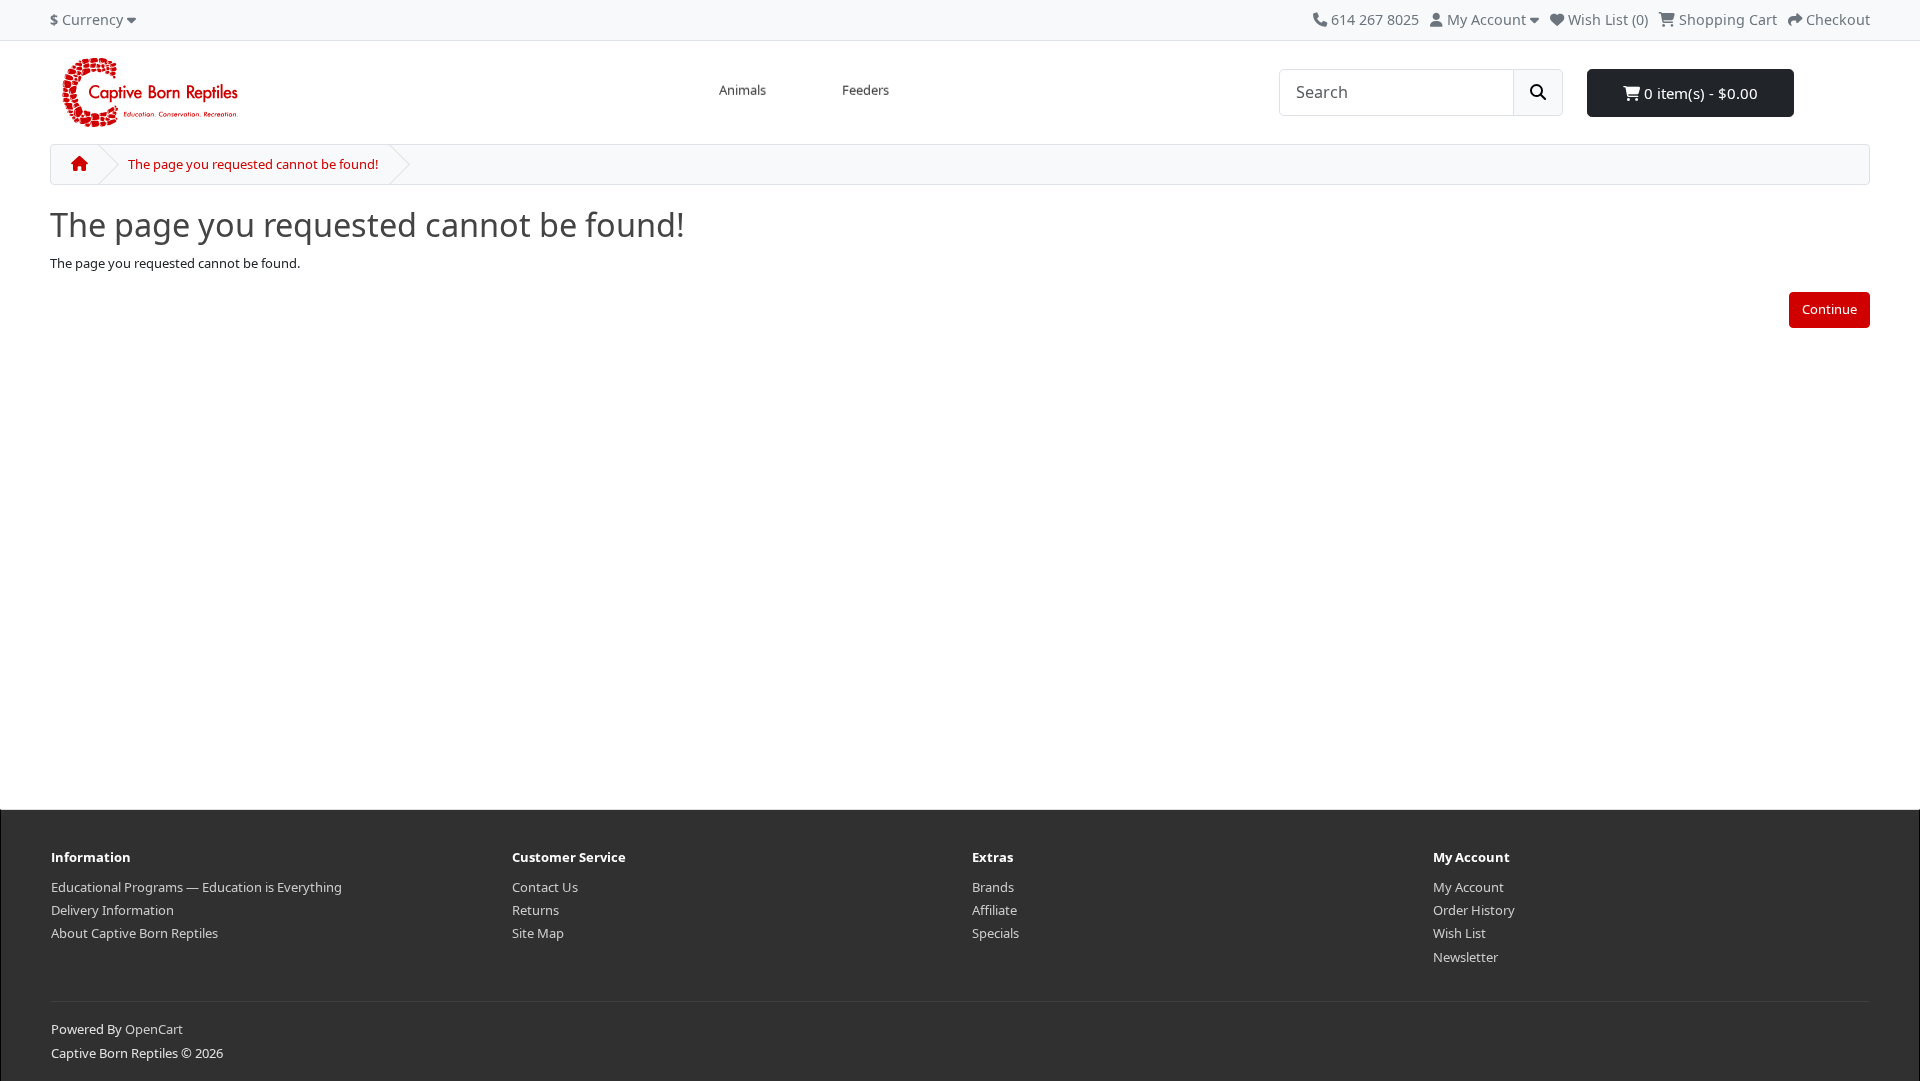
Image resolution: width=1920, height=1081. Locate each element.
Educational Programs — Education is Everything (196, 887)
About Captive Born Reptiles (134, 933)
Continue (1829, 309)
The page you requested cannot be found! (253, 164)
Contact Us (545, 887)
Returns (535, 910)
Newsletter (1465, 957)
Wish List (1459, 933)
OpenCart (154, 1029)
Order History (1474, 910)
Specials (995, 933)
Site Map (538, 933)
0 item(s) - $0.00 (1699, 93)
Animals (742, 90)
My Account (1468, 887)
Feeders (865, 90)
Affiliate (994, 910)
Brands (993, 887)
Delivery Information (112, 910)
